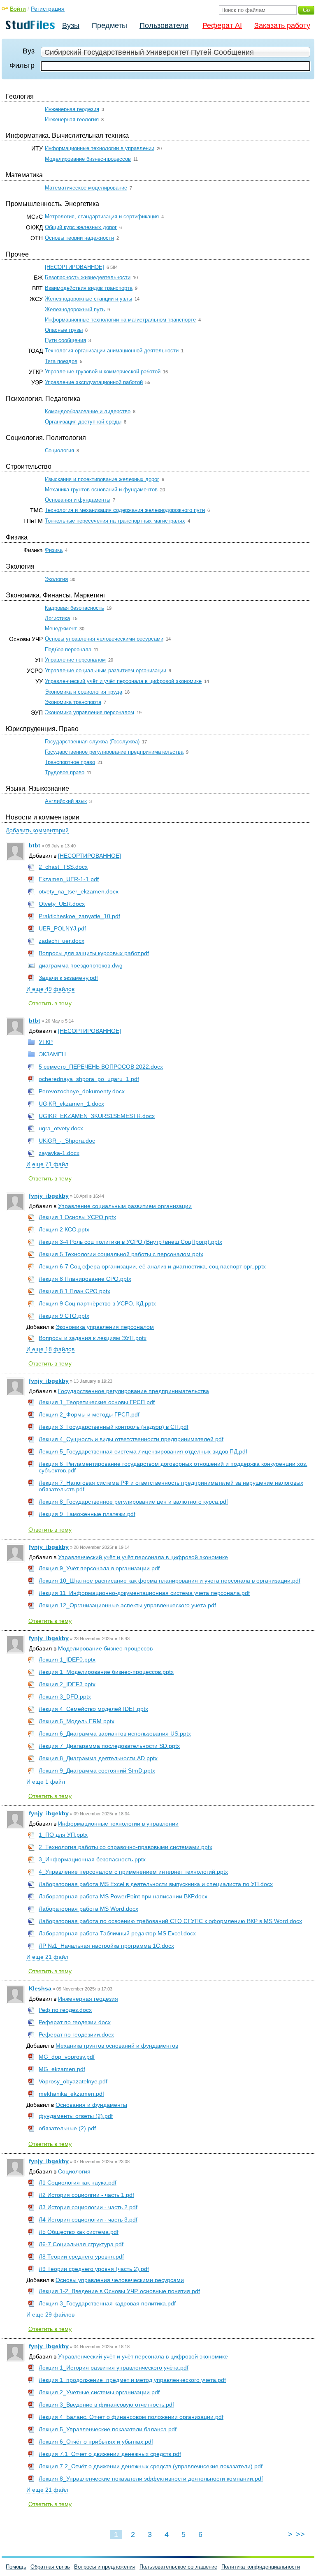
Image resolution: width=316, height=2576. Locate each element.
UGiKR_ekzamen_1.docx (71, 1104)
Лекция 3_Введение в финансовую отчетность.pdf (106, 2405)
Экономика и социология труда (84, 692)
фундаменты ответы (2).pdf (76, 2116)
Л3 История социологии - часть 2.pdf (88, 2207)
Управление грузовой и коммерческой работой (103, 371)
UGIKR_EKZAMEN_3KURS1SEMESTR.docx (97, 1116)
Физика (54, 550)
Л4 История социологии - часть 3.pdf (88, 2220)
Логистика (57, 618)
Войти (18, 9)
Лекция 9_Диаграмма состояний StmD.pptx (97, 1771)
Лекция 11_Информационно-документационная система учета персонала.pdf (144, 1593)
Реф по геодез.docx (65, 2010)
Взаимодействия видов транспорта (89, 288)
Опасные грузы (64, 330)
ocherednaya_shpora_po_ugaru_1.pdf (89, 1079)
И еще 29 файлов (50, 2314)
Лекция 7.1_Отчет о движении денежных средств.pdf (110, 2454)
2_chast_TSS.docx (63, 867)
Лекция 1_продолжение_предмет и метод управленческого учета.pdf (132, 2380)
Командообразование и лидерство (88, 411)
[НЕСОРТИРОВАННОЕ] (74, 267)
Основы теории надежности (79, 238)
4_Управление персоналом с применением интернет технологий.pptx (133, 1872)
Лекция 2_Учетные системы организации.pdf (99, 2392)
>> (300, 2534)
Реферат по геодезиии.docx (76, 2034)
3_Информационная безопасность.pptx (92, 1859)
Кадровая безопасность (74, 608)
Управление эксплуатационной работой (94, 382)
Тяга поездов (61, 361)
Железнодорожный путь (75, 309)
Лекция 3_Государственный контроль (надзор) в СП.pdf (114, 1427)
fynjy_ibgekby (49, 1196)
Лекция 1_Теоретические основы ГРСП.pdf (97, 1402)
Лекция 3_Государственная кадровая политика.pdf (107, 2303)
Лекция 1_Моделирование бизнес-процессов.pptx (106, 1672)
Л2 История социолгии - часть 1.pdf (86, 2195)
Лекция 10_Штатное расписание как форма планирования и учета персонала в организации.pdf (170, 1581)
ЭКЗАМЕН (52, 1054)
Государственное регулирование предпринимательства (114, 752)
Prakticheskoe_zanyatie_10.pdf (79, 916)
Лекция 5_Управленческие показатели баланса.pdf (108, 2429)
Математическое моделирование (86, 188)
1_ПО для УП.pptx (63, 1835)
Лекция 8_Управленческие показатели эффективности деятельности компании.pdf (151, 2479)
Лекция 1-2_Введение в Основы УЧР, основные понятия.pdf (119, 2291)
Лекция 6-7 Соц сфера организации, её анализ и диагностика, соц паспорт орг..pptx (152, 1266)
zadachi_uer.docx (62, 941)
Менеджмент (61, 628)
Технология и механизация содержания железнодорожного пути (125, 510)
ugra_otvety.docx (61, 1128)
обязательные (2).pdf (67, 2128)
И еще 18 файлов (50, 1349)
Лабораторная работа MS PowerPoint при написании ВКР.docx (123, 1896)
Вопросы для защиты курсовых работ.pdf (94, 953)
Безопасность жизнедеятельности (88, 277)
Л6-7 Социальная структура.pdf (81, 2244)
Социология (59, 450)
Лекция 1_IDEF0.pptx (67, 1659)
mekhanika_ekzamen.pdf (71, 2094)
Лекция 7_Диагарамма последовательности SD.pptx (109, 1746)
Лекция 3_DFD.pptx (65, 1697)
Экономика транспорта (73, 702)
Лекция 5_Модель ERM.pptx (77, 1721)
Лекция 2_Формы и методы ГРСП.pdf (89, 1414)
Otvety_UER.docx (62, 904)
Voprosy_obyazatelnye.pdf (73, 2081)
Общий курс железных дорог (81, 227)
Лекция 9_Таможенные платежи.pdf (87, 1514)
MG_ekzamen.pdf (62, 2069)
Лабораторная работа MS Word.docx (88, 1909)
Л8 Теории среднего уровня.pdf (81, 2257)
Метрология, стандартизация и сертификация (102, 216)
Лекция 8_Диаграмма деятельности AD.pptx (98, 1758)
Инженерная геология (72, 119)
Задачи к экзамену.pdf (68, 978)
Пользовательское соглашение (178, 2567)
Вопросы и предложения (105, 2567)
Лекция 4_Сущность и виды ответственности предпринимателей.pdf (131, 1439)
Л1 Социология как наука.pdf (78, 2183)
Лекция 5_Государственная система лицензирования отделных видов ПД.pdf (143, 1451)
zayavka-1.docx (59, 1153)
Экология (56, 579)
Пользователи (164, 25)
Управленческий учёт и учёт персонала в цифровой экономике (123, 681)
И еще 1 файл (46, 1782)
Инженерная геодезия (72, 109)
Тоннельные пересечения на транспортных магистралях (115, 521)
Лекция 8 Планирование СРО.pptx (85, 1279)
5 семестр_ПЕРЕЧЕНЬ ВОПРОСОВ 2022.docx (101, 1067)
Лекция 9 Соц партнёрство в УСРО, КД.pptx (97, 1303)
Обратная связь (50, 2567)
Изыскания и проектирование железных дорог (102, 479)
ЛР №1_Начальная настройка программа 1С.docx (106, 1946)
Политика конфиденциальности (261, 2567)
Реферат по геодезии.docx (75, 2022)
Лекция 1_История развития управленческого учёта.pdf (114, 2368)
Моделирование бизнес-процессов (88, 159)
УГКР (46, 1042)
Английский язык (66, 801)
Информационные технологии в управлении (100, 148)
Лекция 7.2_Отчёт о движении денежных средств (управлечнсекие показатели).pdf (151, 2466)
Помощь (16, 2567)
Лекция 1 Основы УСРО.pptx (77, 1217)
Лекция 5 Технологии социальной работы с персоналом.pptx (121, 1254)
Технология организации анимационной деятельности (112, 351)
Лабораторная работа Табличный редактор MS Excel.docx (117, 1933)
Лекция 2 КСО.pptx (64, 1229)
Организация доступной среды (83, 422)
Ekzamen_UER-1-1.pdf (69, 879)
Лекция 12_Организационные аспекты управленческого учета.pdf (127, 1605)
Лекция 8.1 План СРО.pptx (74, 1291)
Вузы (71, 25)
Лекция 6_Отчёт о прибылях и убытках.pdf (96, 2442)
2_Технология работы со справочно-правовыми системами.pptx (125, 1847)
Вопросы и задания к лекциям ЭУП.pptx (93, 1338)
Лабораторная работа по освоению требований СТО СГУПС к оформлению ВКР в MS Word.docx (170, 1921)
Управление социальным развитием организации (106, 670)
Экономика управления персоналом (89, 712)
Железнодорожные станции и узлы (88, 299)
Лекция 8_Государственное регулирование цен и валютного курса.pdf (133, 1502)
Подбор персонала (68, 649)
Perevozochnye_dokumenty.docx (82, 1091)
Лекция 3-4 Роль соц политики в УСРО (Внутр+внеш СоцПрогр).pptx (130, 1242)
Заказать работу (282, 25)
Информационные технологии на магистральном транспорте (120, 320)
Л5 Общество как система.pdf (79, 2232)
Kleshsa (40, 1988)
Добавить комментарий (37, 830)
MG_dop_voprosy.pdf (67, 2057)
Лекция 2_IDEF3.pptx (67, 1684)
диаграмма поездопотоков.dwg (81, 965)
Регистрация (48, 9)
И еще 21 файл (47, 1957)
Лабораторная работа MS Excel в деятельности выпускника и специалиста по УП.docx (156, 1884)
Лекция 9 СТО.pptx (64, 1316)
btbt (35, 845)
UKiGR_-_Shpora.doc (67, 1141)
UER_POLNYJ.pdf (62, 928)
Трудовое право (65, 772)
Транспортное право (70, 762)
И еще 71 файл (47, 1164)
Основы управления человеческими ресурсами (104, 639)
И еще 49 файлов (50, 989)
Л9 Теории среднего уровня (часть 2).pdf (94, 2269)
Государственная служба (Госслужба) (92, 742)
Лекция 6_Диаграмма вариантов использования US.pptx (115, 1734)
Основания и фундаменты (78, 500)
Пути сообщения (65, 340)
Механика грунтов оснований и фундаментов (101, 490)
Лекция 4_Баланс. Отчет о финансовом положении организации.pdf (131, 2417)
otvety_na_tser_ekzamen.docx (79, 891)
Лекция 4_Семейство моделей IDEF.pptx (93, 1709)
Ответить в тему (50, 1003)
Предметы (109, 25)
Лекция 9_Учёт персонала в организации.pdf (99, 1568)
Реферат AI (222, 25)
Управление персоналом (75, 660)
